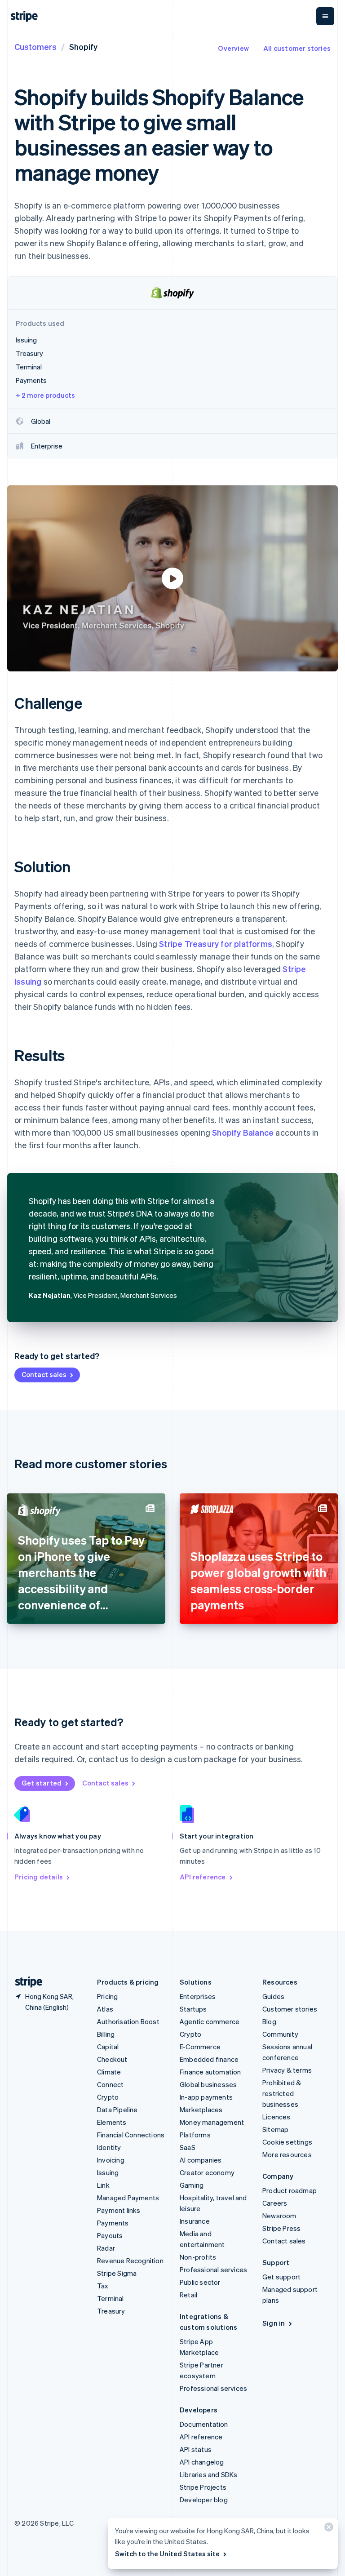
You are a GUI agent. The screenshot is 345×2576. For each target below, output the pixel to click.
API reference (203, 1877)
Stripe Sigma (117, 2273)
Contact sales (44, 1374)
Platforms (195, 2135)
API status (196, 2449)
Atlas (105, 2009)
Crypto (108, 2097)
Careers (275, 2203)
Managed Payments (128, 2198)
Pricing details (39, 1877)
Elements (112, 2122)
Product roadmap (290, 2190)
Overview (233, 48)
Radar (106, 2248)
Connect (110, 2084)
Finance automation (210, 2072)
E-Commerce (200, 2047)
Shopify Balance (243, 1132)
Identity (109, 2147)
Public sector (200, 2282)
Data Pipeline (117, 2110)
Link (103, 2185)
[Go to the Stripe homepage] (25, 1982)
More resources (287, 2154)
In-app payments (206, 2097)
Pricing (107, 1996)
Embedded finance (209, 2059)
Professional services (213, 2270)
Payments (113, 2223)
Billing (106, 2034)
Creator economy (207, 2172)
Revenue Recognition (130, 2261)
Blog (269, 2021)
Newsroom (279, 2216)
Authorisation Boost (128, 2021)
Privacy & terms (287, 2070)
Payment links (119, 2210)
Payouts (110, 2235)
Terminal (111, 2298)
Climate (109, 2072)
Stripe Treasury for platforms (216, 944)
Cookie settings (287, 2142)
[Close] (327, 2529)
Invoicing (111, 2160)
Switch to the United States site (167, 2554)
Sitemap (275, 2129)
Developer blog (204, 2500)
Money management (212, 2122)
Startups (193, 2009)
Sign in (274, 2323)
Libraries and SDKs (209, 2474)
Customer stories (290, 2009)
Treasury (111, 2311)
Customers (35, 47)
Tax (103, 2286)
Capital (108, 2047)
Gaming (192, 2185)
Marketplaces (201, 2110)
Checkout (112, 2059)
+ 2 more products (45, 395)
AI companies (201, 2160)
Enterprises (198, 1996)
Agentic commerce (210, 2021)
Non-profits (198, 2257)
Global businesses (208, 2084)
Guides (273, 1996)
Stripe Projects (203, 2487)
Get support (281, 2277)
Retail (188, 2295)
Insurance (195, 2221)
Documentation (204, 2424)
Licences (276, 2117)
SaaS (188, 2147)
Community (280, 2034)
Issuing (108, 2172)
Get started (42, 1783)
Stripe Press (281, 2228)
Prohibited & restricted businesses (282, 2093)
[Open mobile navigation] (325, 16)
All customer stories (297, 48)
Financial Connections (131, 2135)
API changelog (202, 2462)
